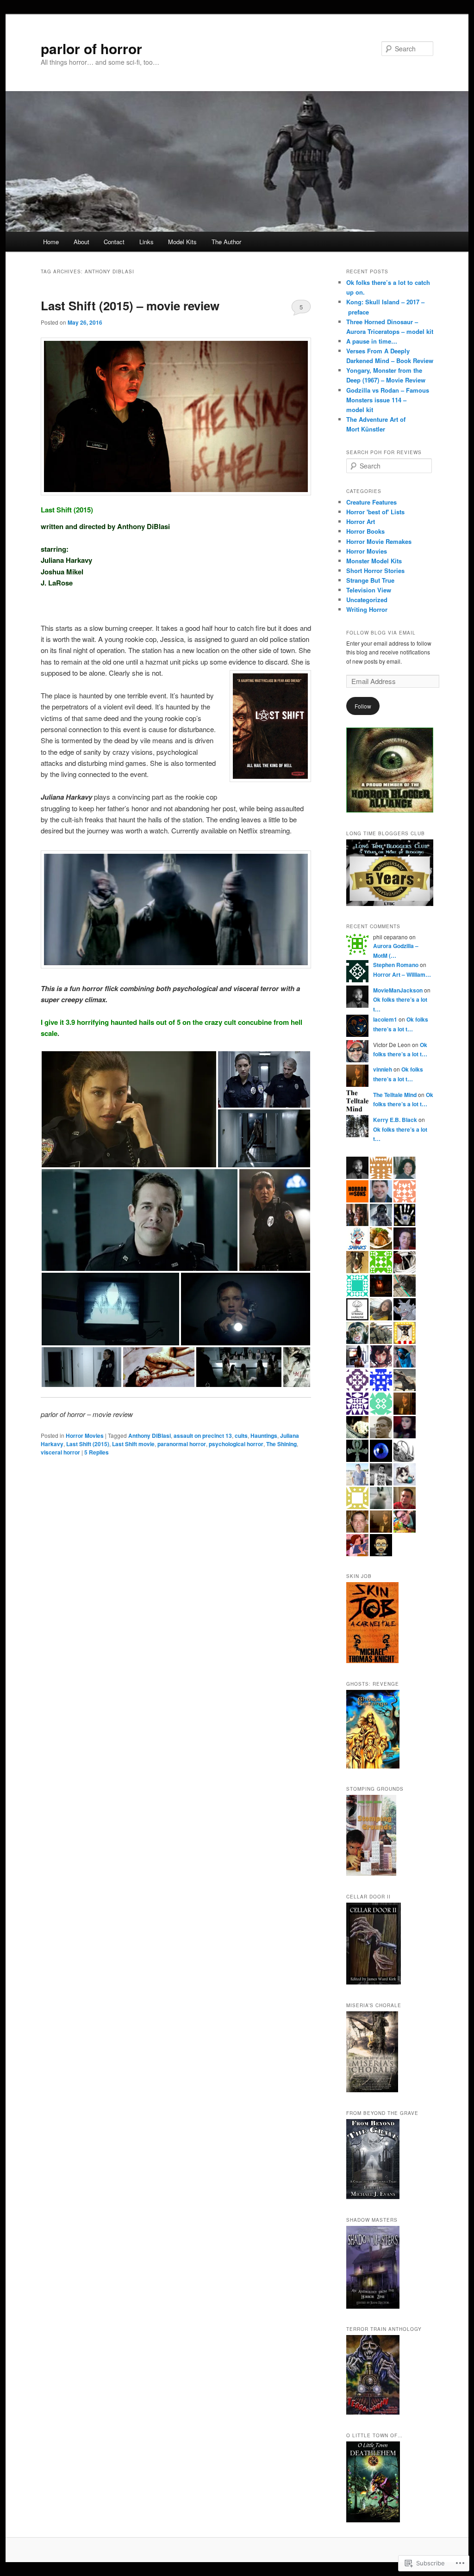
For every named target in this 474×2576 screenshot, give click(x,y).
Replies (97, 1452)
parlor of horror (91, 48)
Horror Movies (85, 1436)
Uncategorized (367, 600)
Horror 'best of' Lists (375, 512)
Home (51, 242)
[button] (129, 1109)
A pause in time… (372, 341)
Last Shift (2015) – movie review (130, 305)
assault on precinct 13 (203, 1436)
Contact (114, 242)
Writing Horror (367, 609)
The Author (226, 242)
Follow (363, 706)
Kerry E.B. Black (395, 1120)
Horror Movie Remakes (379, 541)
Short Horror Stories (375, 570)
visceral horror (60, 1452)
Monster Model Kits (374, 561)
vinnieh (383, 1069)
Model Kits (182, 242)
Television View (369, 590)
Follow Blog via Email (381, 633)
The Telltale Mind (395, 1095)
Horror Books (365, 531)
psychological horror (236, 1444)
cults (241, 1436)
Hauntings (264, 1436)
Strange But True (370, 580)
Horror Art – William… (402, 974)
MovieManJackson (398, 990)
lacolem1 (385, 1019)
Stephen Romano (396, 965)
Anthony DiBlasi (150, 1436)
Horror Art (361, 521)
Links (147, 242)
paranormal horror (182, 1444)
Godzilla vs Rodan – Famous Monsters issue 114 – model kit (388, 400)
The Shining (281, 1444)
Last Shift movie (133, 1444)
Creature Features (371, 502)
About (81, 242)
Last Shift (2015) (88, 1444)
